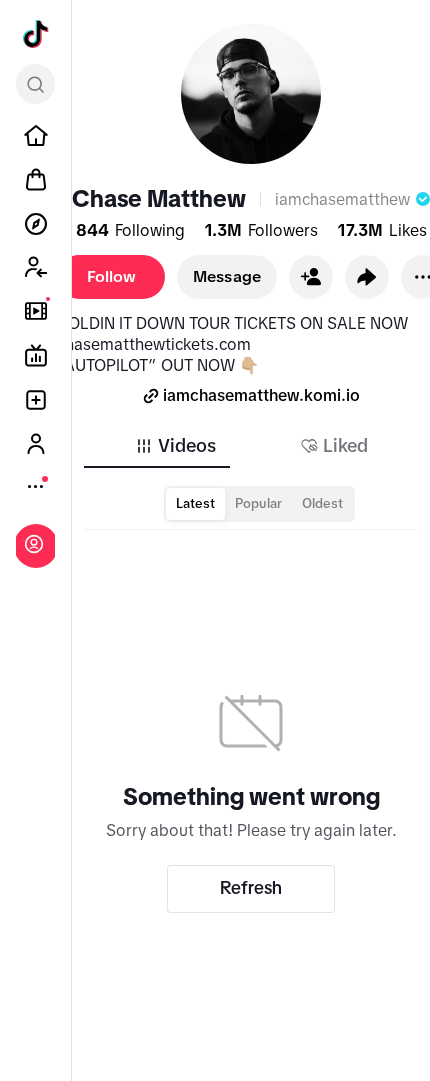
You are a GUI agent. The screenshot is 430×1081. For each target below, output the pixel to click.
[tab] (175, 446)
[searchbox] (35, 84)
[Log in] (34, 544)
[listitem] (36, 136)
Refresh (251, 888)
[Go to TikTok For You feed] (36, 34)
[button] (311, 277)
